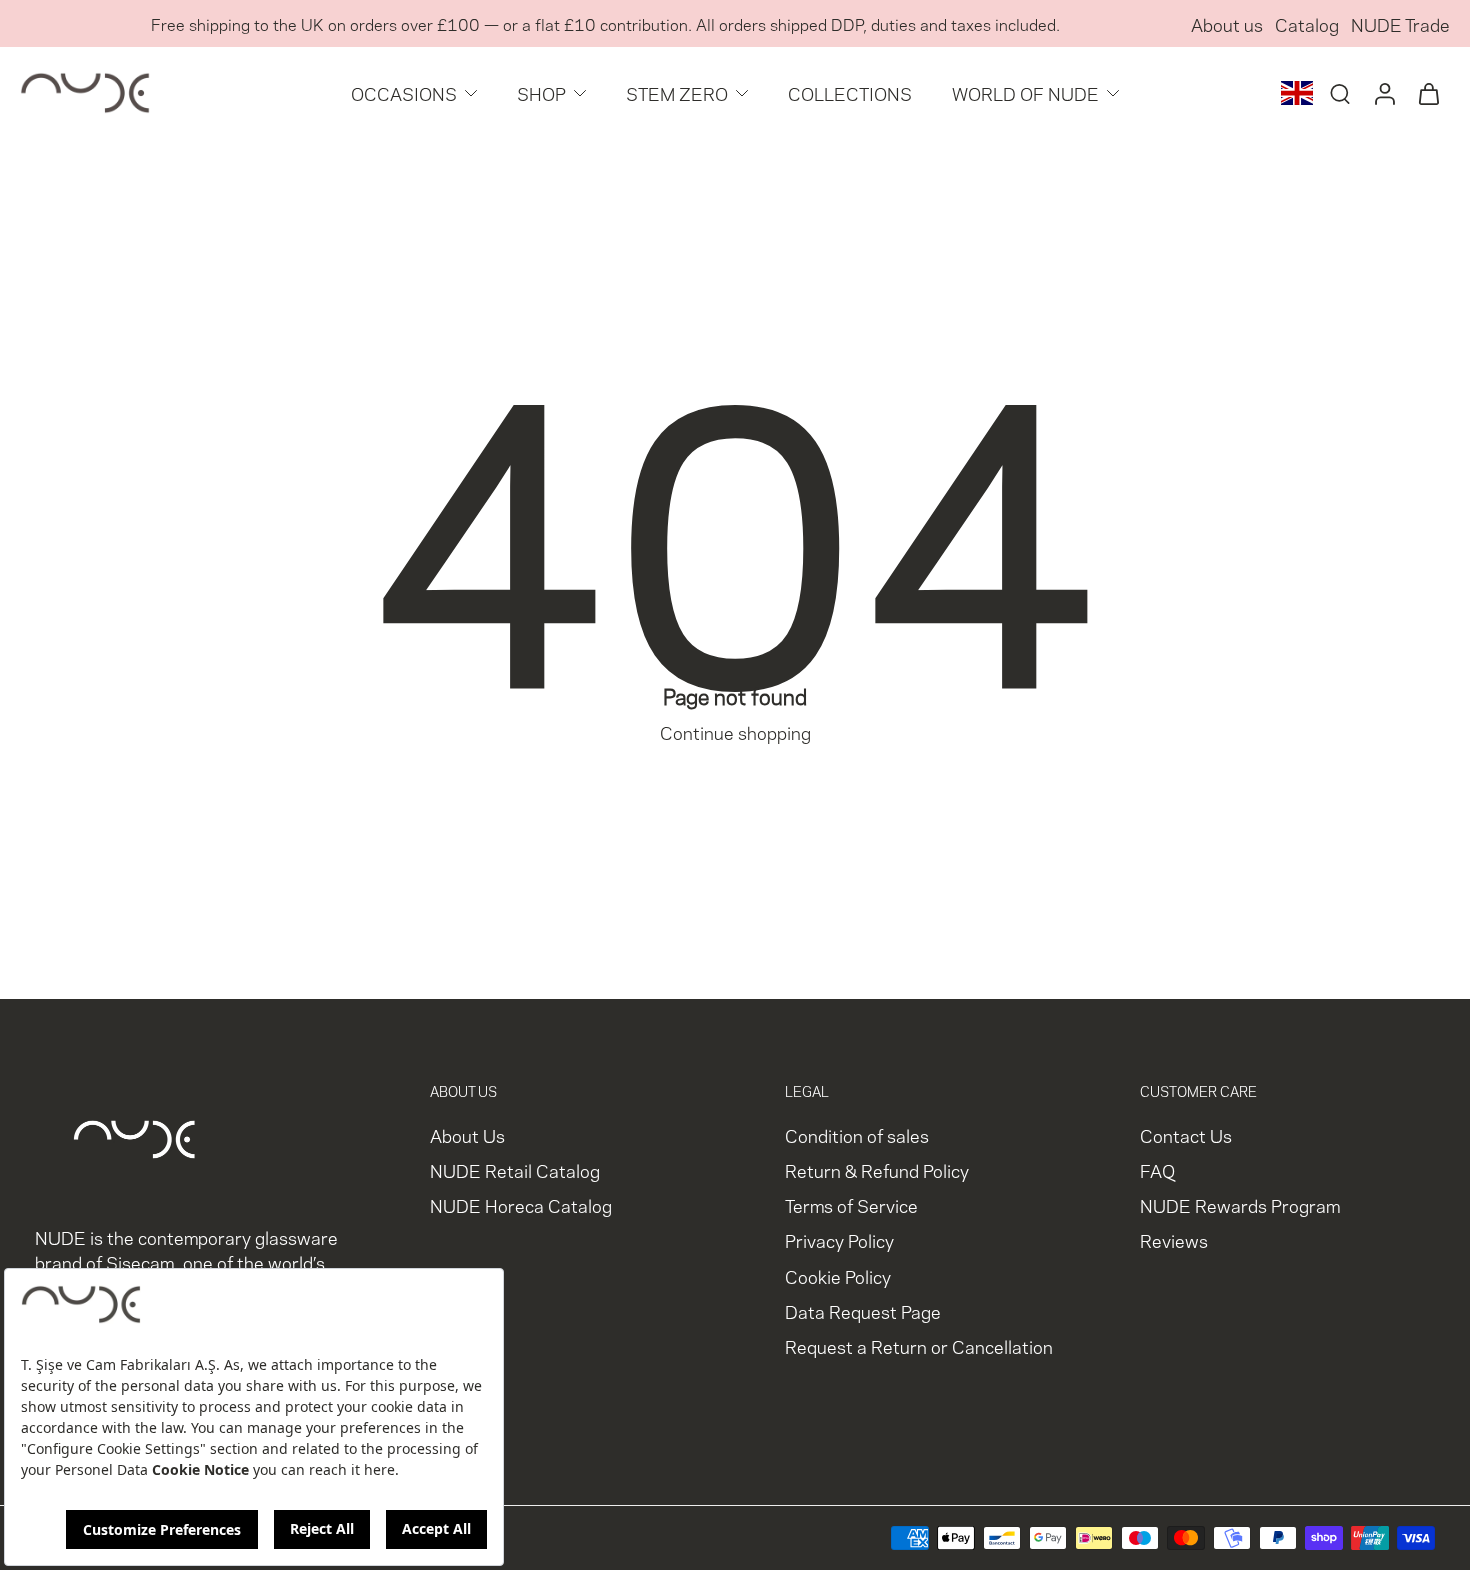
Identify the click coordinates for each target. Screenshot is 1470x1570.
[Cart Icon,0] (1428, 93)
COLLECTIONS (850, 92)
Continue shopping (735, 731)
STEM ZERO (677, 92)
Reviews (1174, 1240)
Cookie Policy (838, 1275)
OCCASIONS (404, 92)
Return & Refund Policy (877, 1170)
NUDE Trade (1400, 23)
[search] (1340, 93)
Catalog (1307, 23)
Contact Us (1186, 1134)
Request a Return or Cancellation (919, 1345)
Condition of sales (857, 1134)
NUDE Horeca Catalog (521, 1205)
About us (1227, 23)
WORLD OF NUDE (1025, 92)
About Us (467, 1134)
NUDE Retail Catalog (515, 1170)
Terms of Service (851, 1205)
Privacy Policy (839, 1240)
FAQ (1157, 1170)
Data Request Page (863, 1310)
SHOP (541, 92)
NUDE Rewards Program (1240, 1205)
